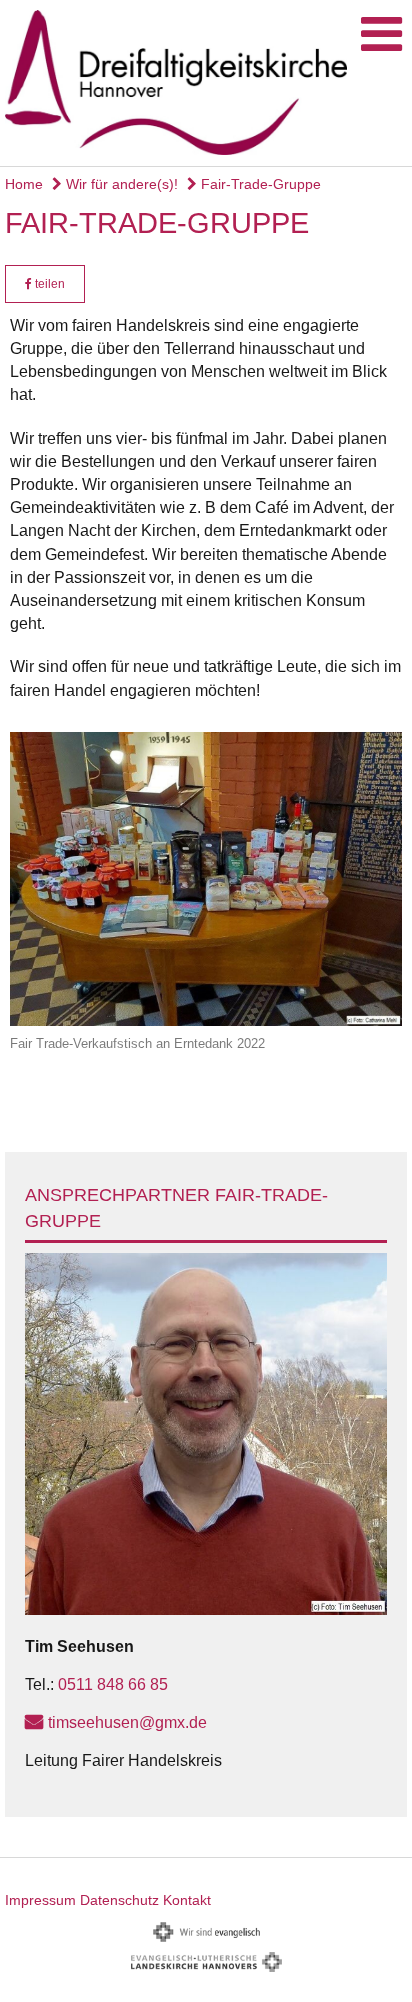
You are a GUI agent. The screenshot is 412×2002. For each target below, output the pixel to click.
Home (24, 184)
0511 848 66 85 (113, 1684)
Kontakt (187, 1900)
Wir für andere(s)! (120, 184)
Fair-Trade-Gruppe (259, 184)
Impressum (40, 1900)
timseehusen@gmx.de (127, 1722)
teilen (48, 284)
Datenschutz (119, 1900)
